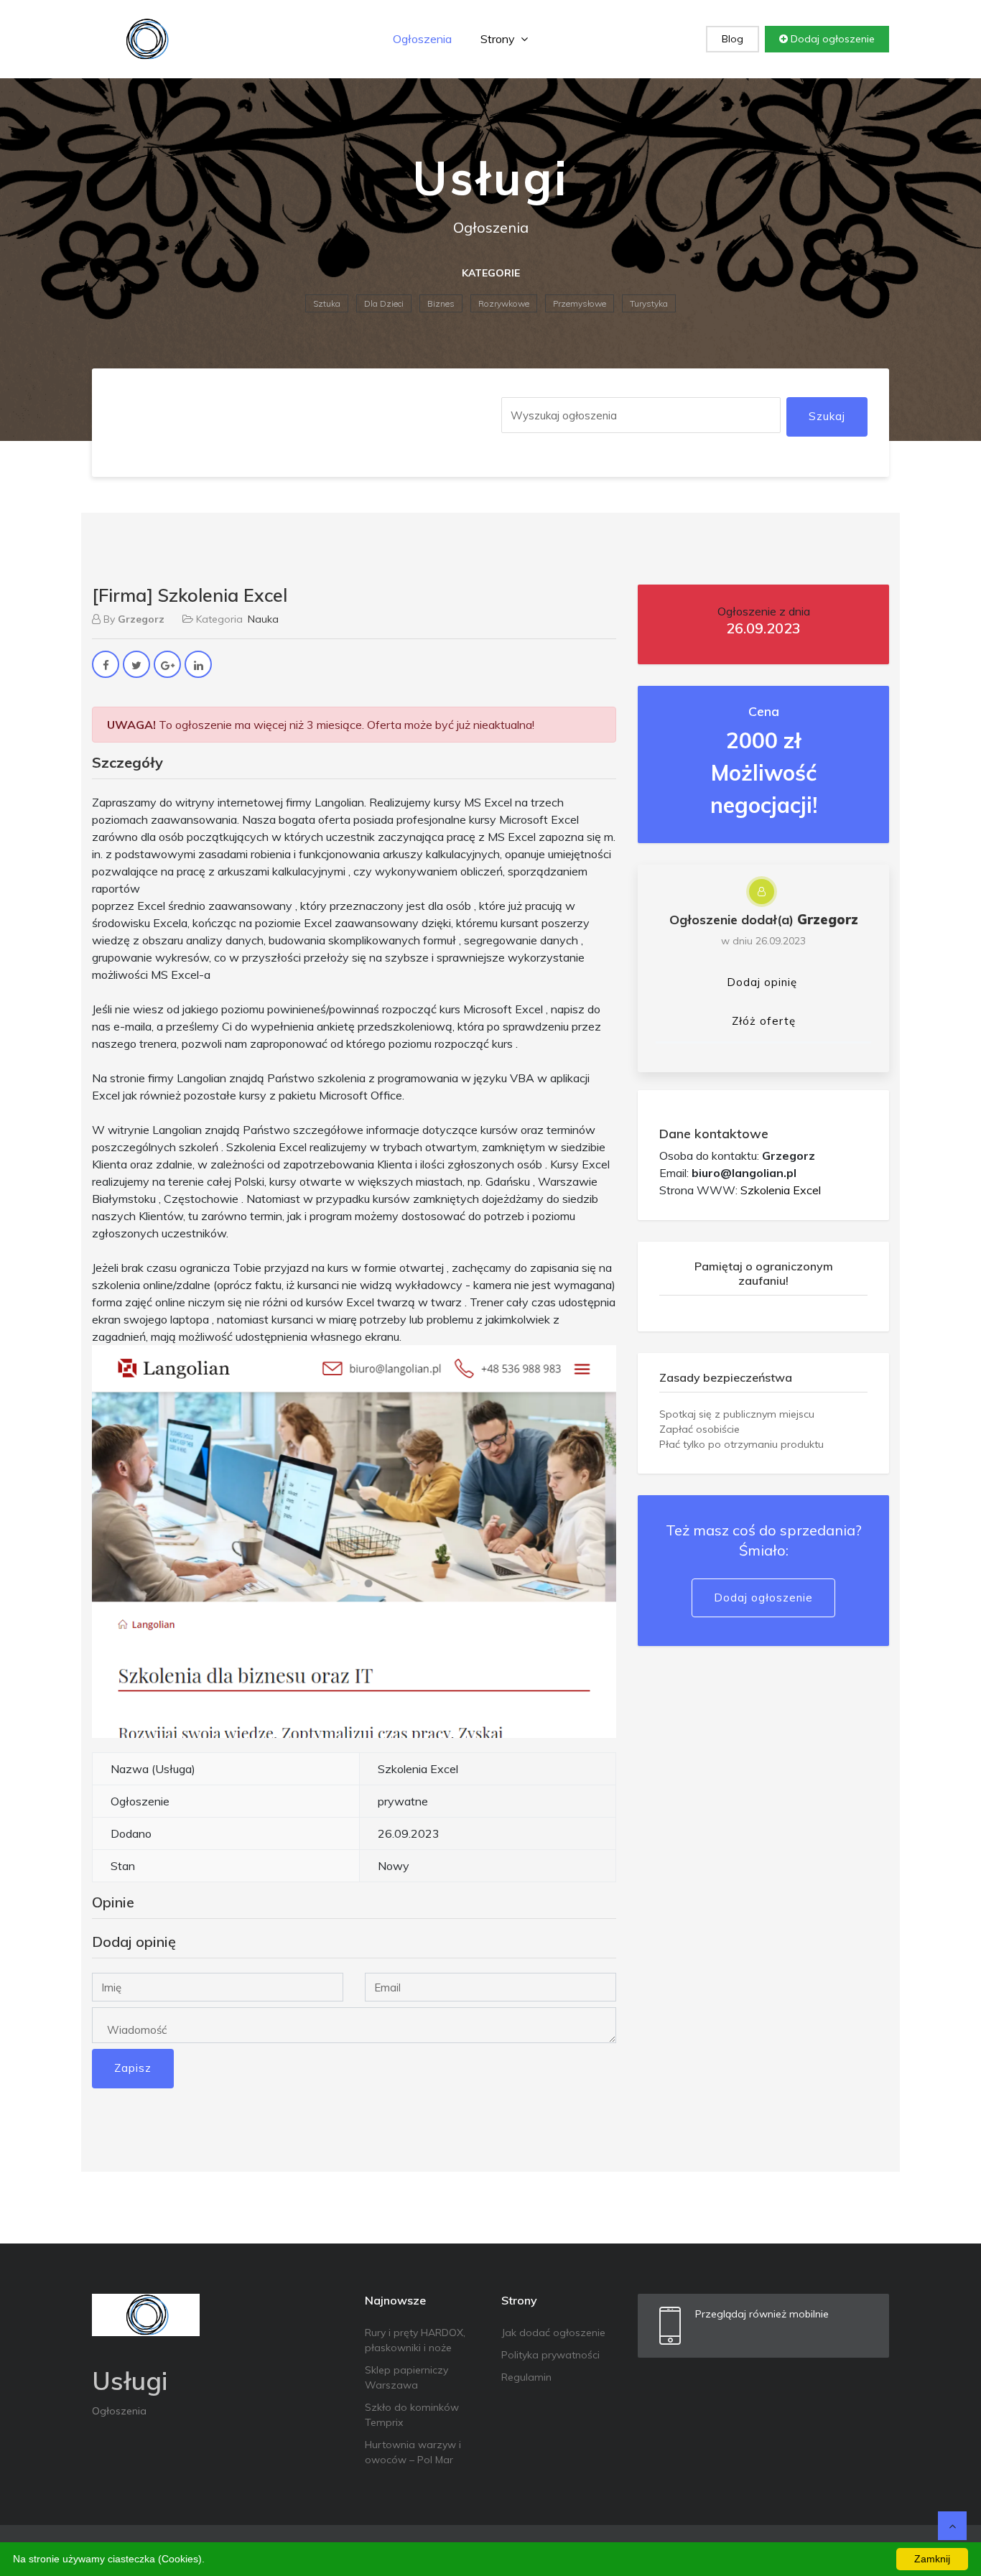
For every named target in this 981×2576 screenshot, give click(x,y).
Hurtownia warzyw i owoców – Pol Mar (413, 2452)
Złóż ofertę (764, 1021)
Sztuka (327, 303)
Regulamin (526, 2377)
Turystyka (649, 303)
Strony (499, 39)
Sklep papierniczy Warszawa (406, 2377)
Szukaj (827, 416)
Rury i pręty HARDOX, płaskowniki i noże (415, 2340)
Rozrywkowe (504, 303)
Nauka (263, 619)
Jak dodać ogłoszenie (553, 2333)
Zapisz (133, 2068)
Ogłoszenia (422, 39)
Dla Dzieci (384, 303)
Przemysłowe (580, 303)
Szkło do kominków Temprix (412, 2415)
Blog (733, 39)
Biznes (441, 303)
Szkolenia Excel (781, 1190)
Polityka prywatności (550, 2355)
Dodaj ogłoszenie (831, 39)
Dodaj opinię (762, 982)
